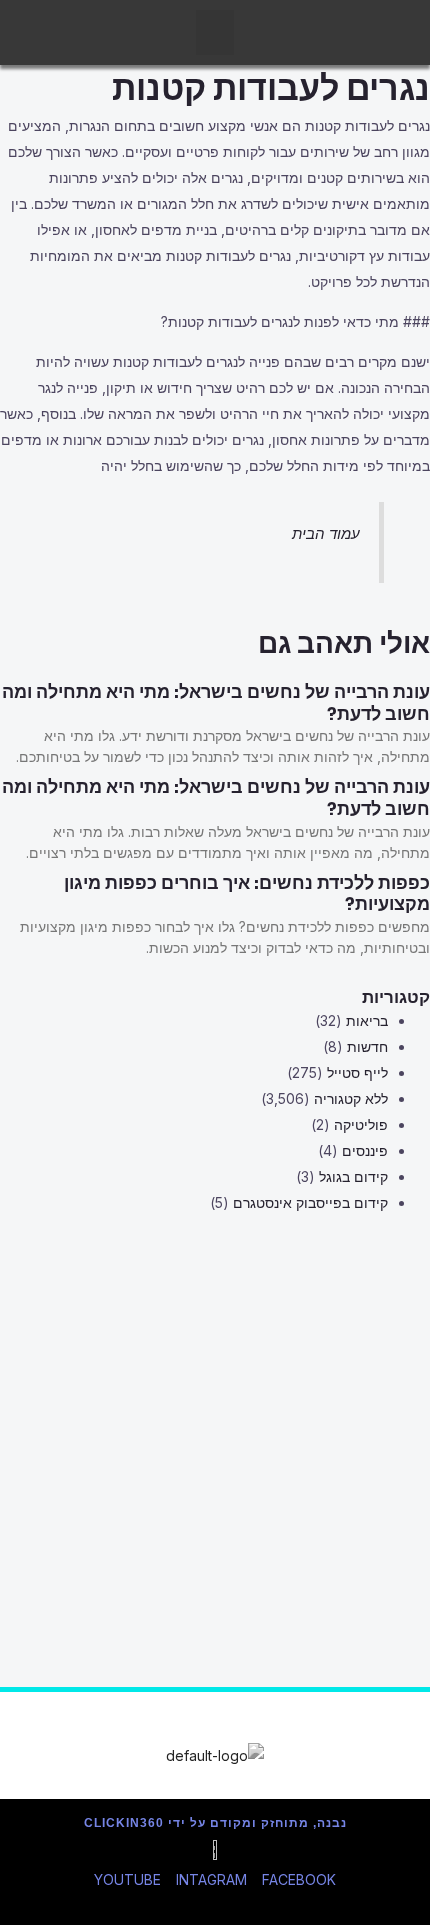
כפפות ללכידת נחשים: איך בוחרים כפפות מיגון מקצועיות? (247, 894)
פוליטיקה (361, 1124)
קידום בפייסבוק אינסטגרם (310, 1202)
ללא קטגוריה (351, 1098)
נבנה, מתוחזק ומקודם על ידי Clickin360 (215, 1823)
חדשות (367, 1046)
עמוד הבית (326, 533)
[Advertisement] (215, 1472)
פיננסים (365, 1150)
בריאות (367, 1020)
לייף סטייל (357, 1072)
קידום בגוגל (353, 1176)
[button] (215, 32)
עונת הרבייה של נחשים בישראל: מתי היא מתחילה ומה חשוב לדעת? (216, 703)
